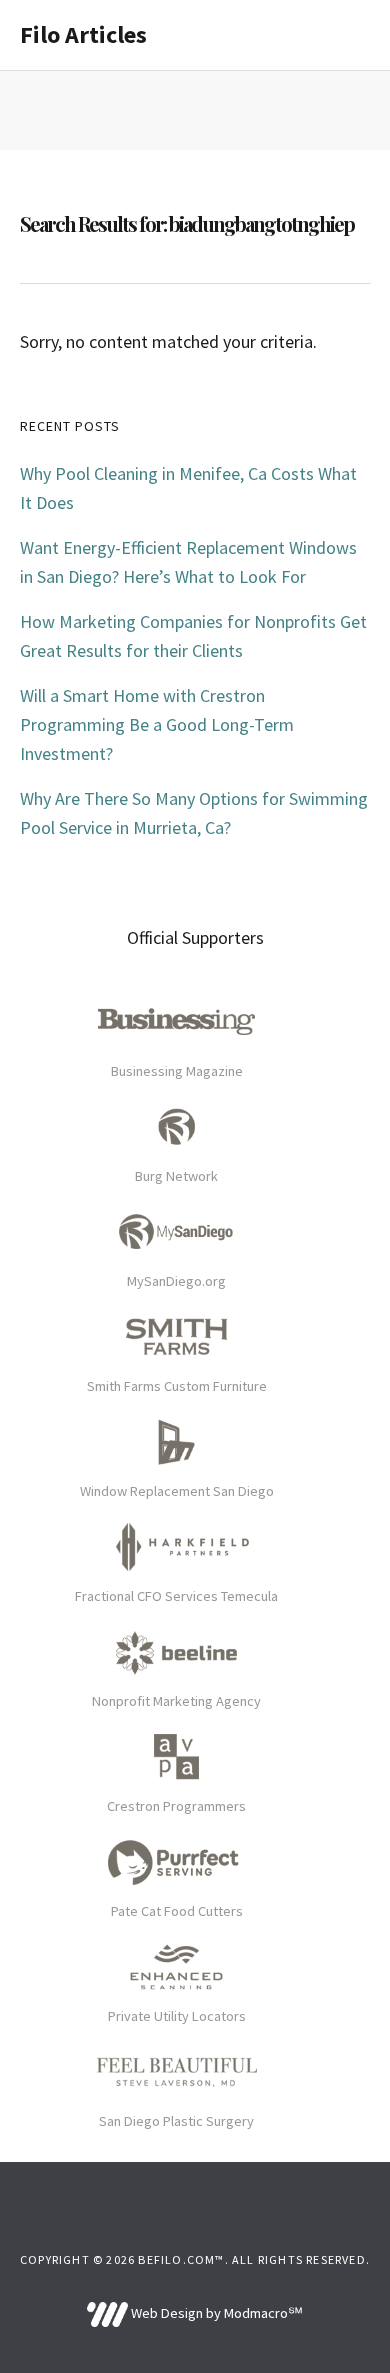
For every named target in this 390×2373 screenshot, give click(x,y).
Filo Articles (83, 34)
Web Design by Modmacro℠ (215, 2313)
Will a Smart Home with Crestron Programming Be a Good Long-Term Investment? (157, 724)
